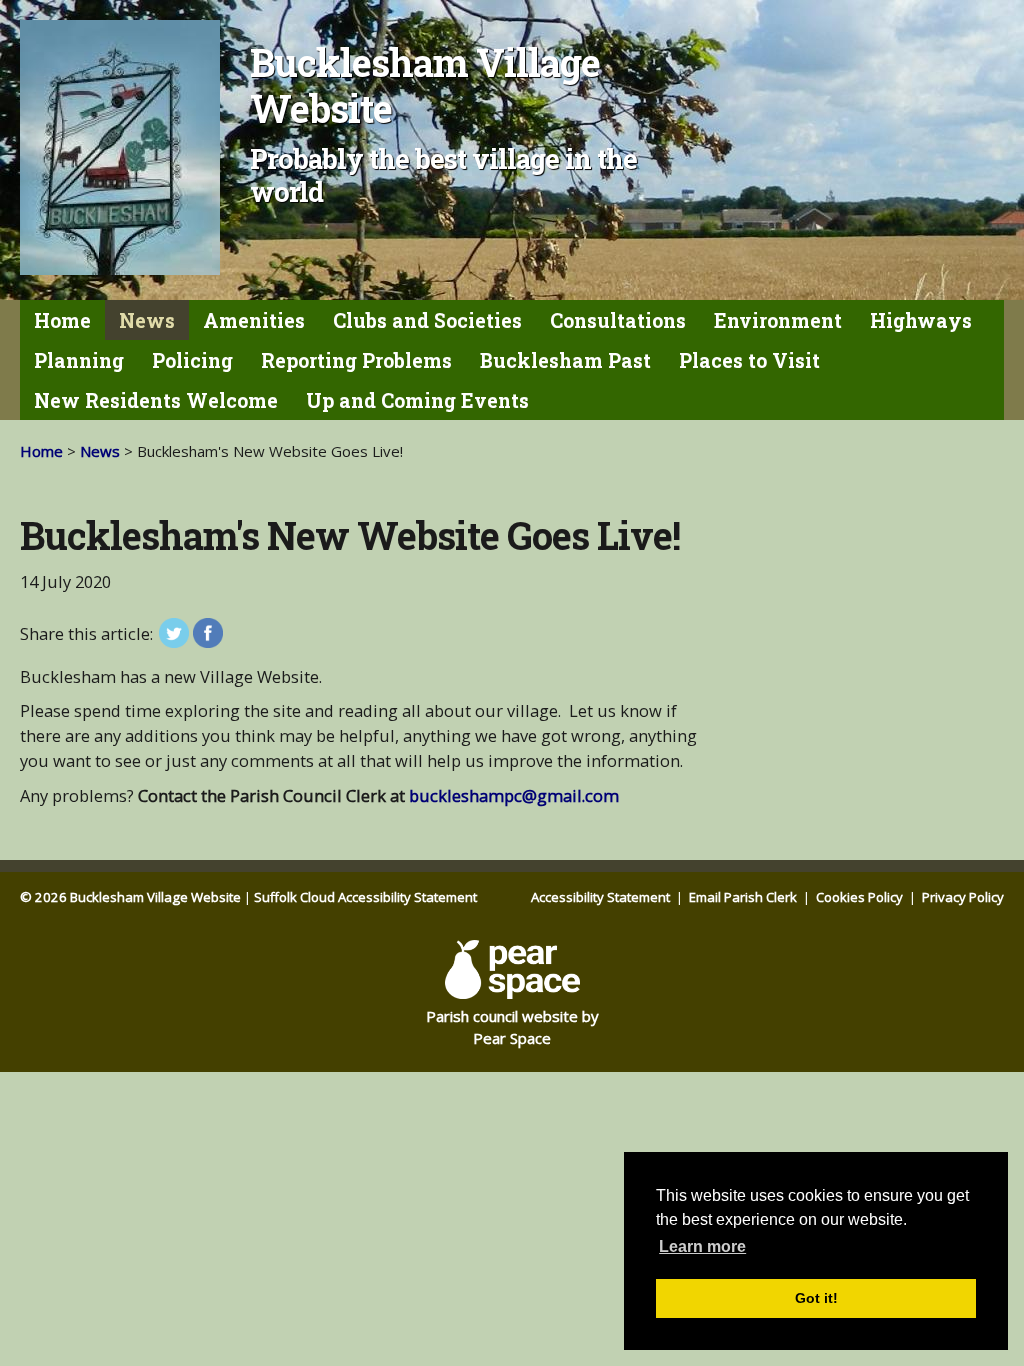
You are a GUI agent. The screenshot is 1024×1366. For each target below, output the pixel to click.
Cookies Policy (861, 897)
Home (62, 320)
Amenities (254, 320)
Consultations (618, 320)
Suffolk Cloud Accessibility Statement (365, 897)
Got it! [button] (816, 1298)
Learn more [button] (702, 1246)
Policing (192, 360)
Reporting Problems (356, 360)
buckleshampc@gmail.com (514, 795)
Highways (921, 320)
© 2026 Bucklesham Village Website (130, 897)
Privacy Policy (963, 897)
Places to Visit (749, 360)
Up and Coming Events (417, 400)
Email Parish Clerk (744, 897)
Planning (79, 360)
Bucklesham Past (565, 360)
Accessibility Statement (602, 897)
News (147, 320)
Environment (778, 320)
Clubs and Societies (427, 320)
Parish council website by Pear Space (512, 1027)
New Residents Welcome (156, 400)
